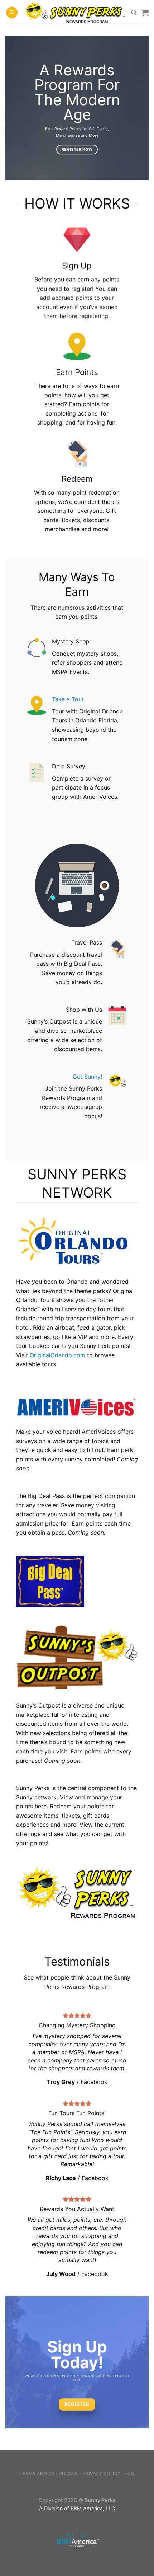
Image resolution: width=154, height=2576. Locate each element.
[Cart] (145, 13)
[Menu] (12, 13)
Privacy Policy (102, 2474)
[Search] (134, 13)
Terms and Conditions (49, 2474)
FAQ (130, 2474)
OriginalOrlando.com (57, 1355)
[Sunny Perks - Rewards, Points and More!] (74, 13)
